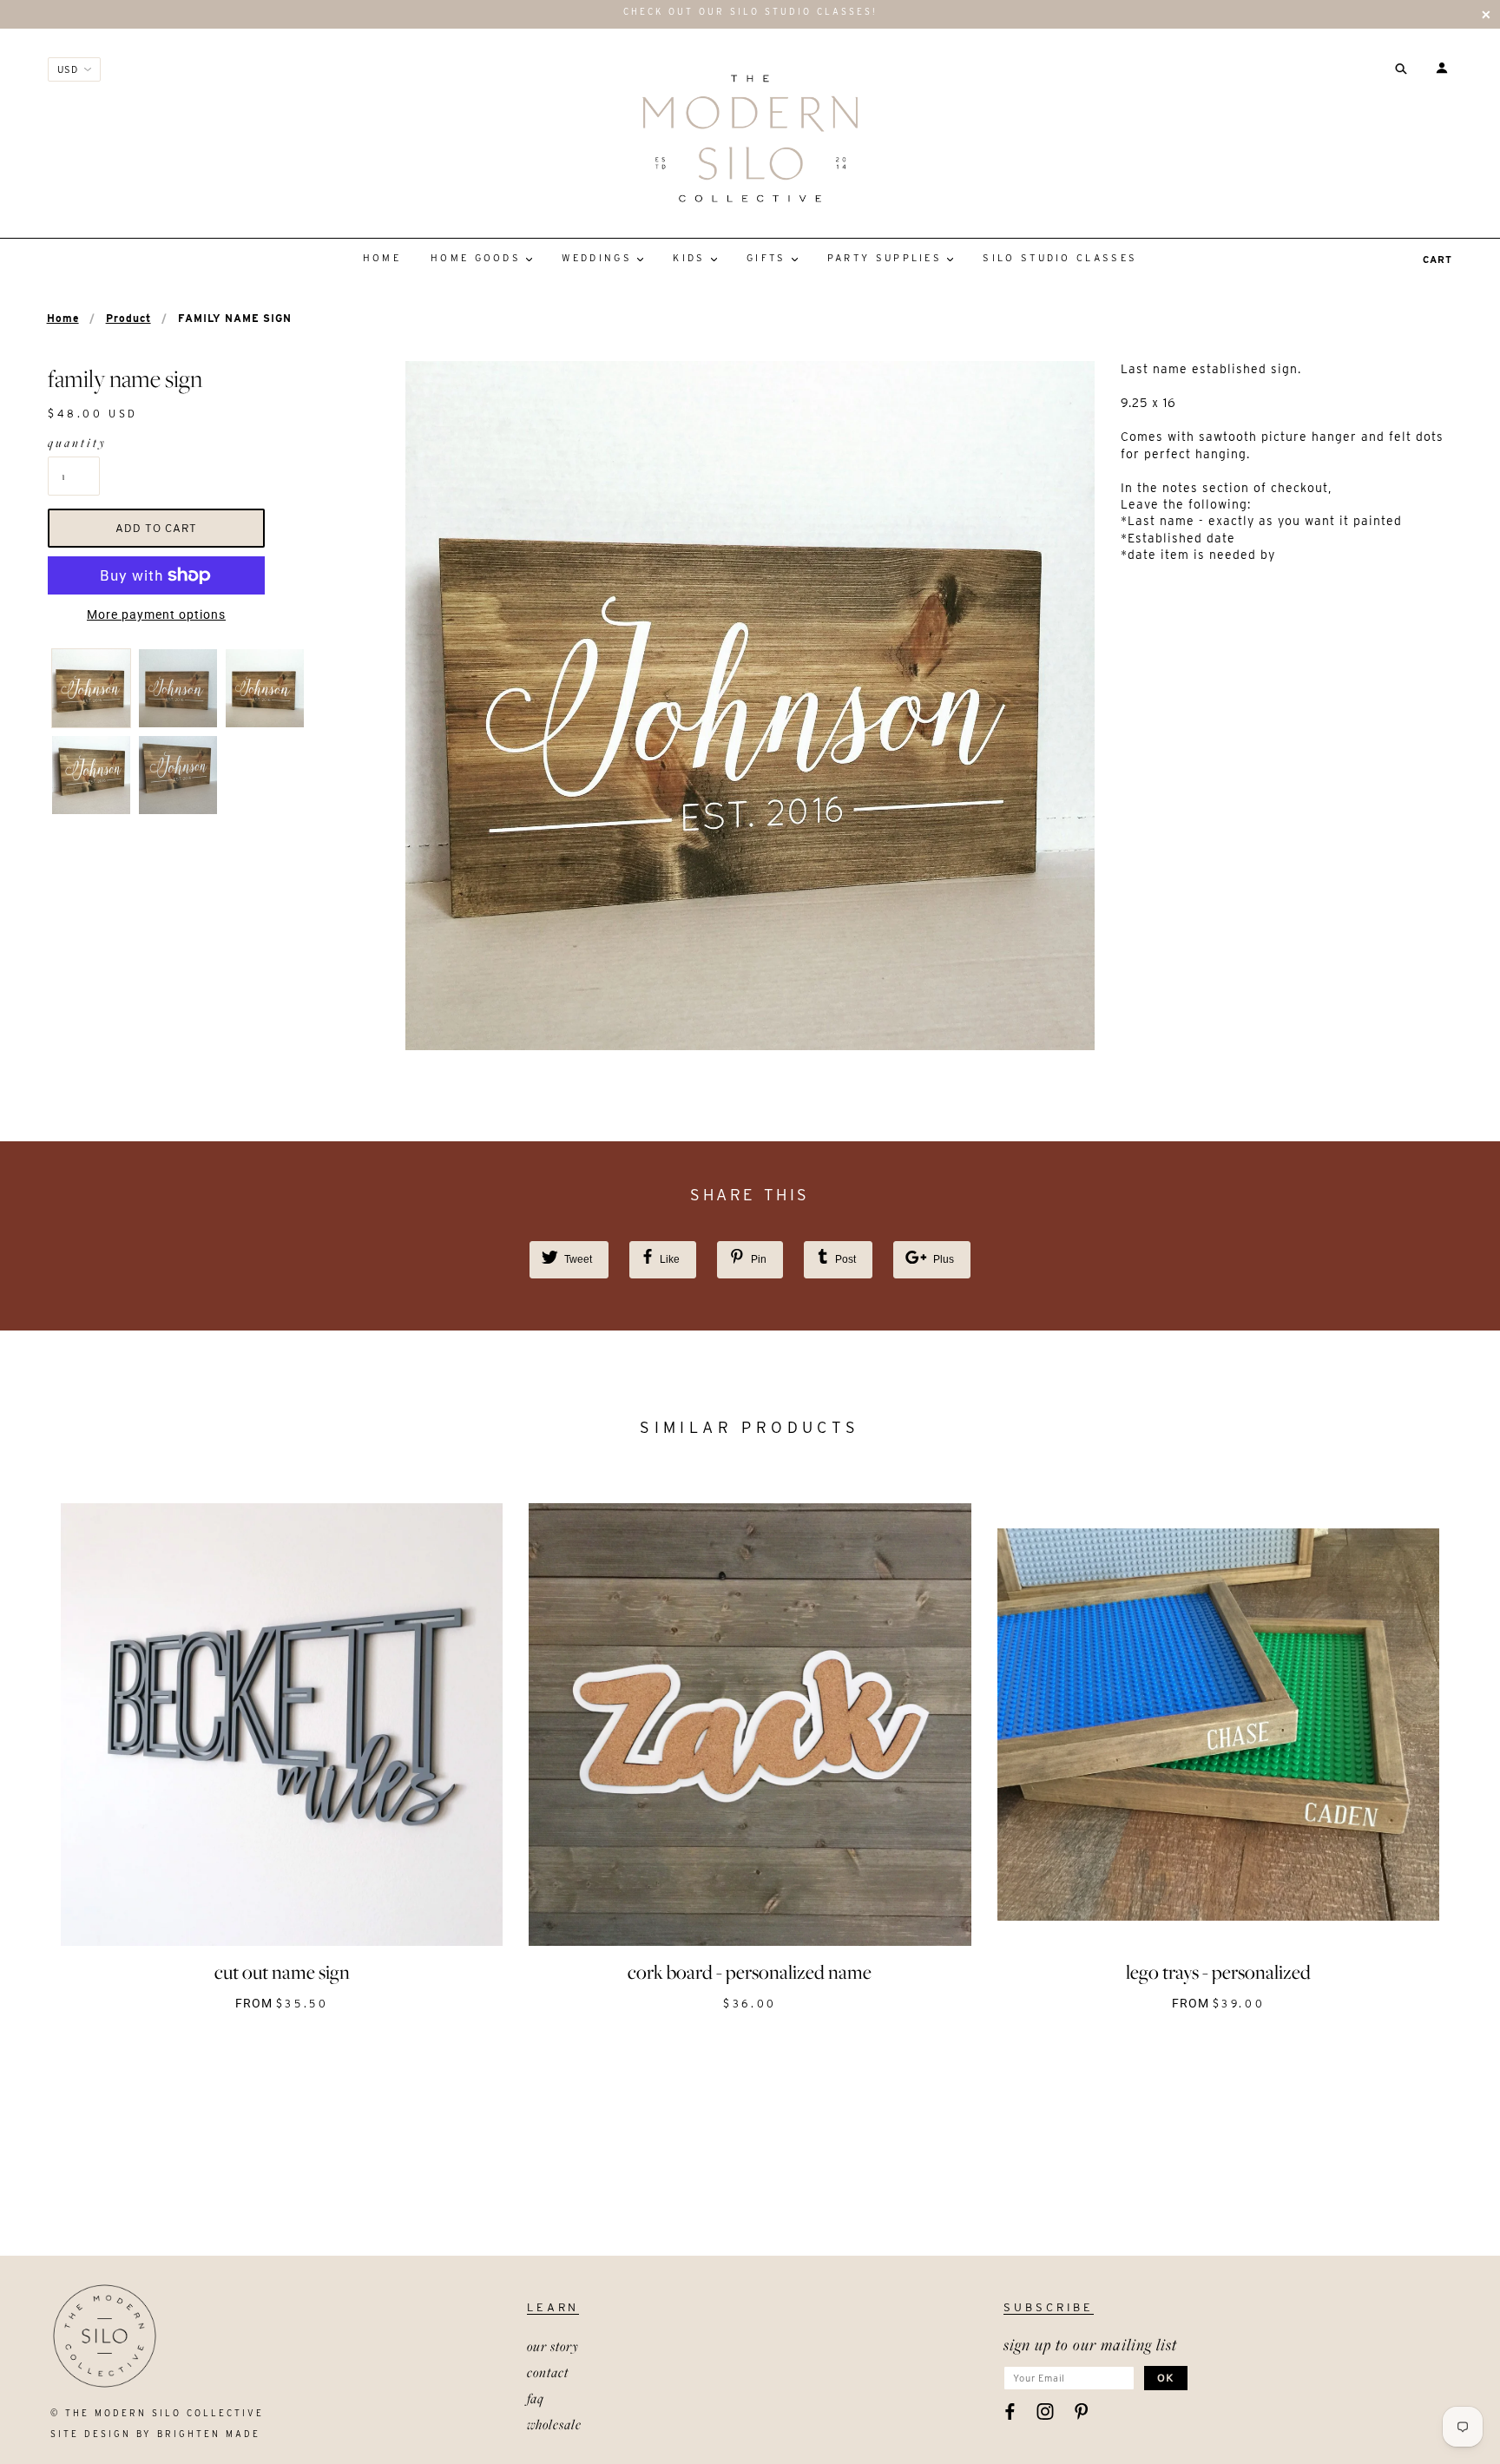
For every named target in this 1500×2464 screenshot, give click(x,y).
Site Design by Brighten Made (155, 2434)
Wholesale (554, 2424)
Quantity (74, 443)
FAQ (536, 2398)
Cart (1437, 260)
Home (63, 318)
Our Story (553, 2346)
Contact (548, 2372)
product (128, 318)
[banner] (750, 138)
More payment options (156, 614)
